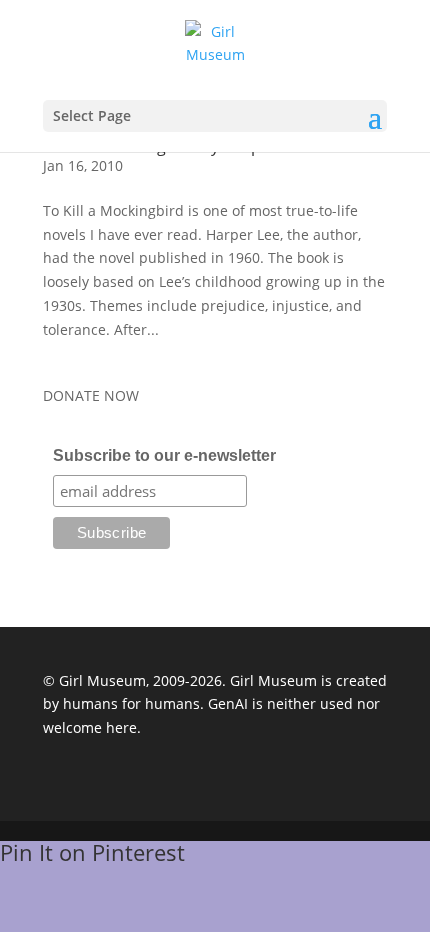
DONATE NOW (91, 395)
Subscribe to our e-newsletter (164, 455)
